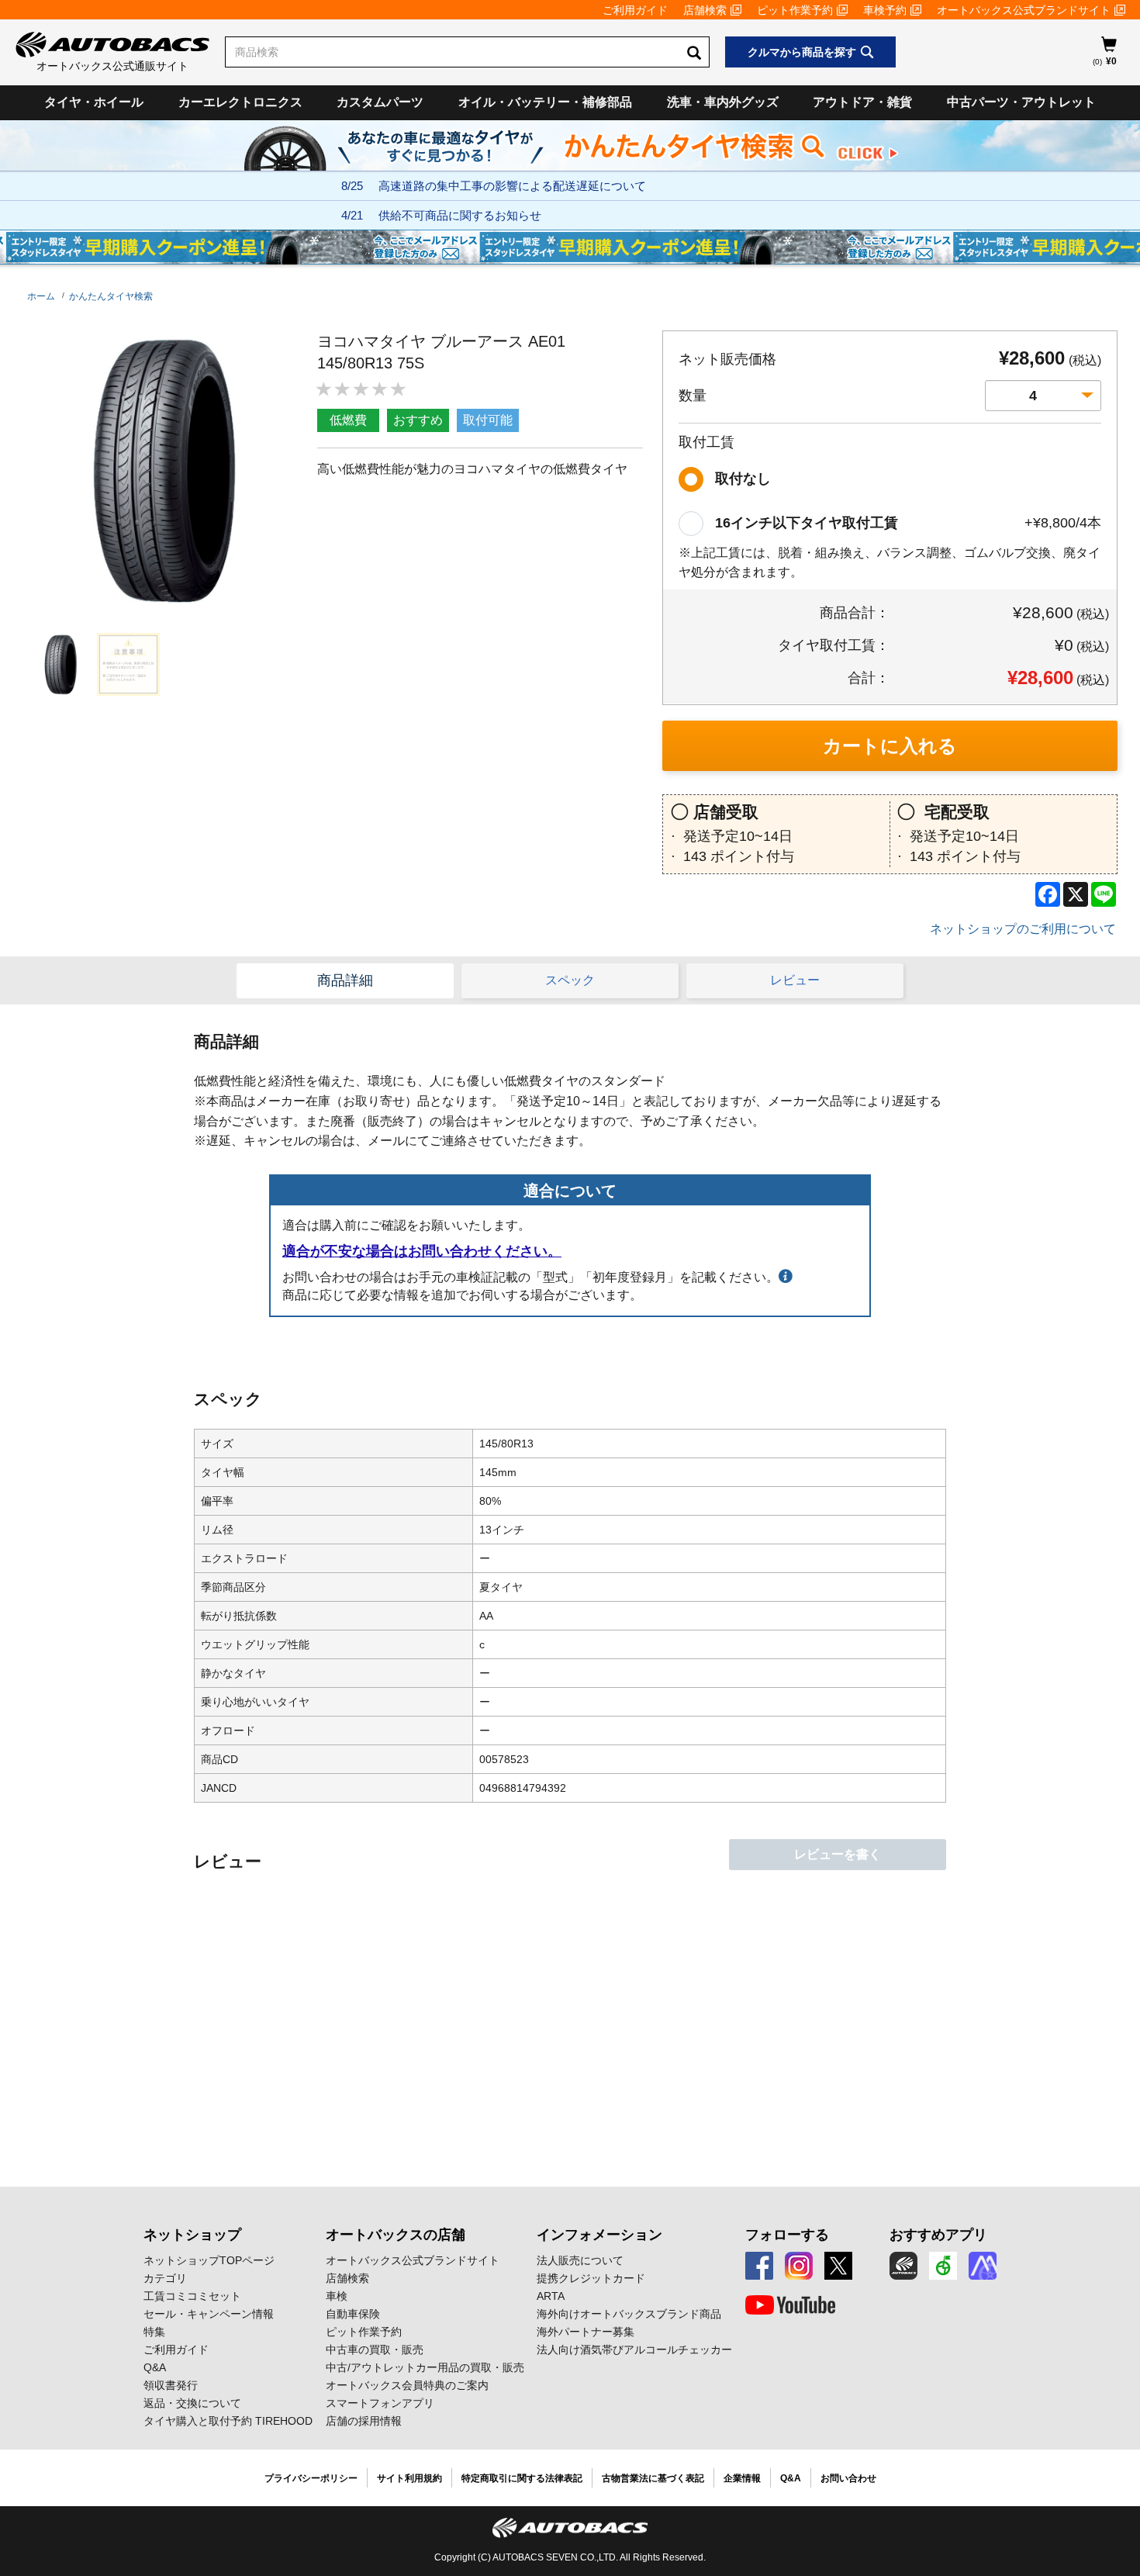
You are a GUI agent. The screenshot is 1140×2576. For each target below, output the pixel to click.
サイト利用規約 (409, 2478)
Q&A (155, 2367)
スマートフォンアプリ (380, 2403)
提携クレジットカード (591, 2278)
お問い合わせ (848, 2478)
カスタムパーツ (380, 102)
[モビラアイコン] (983, 2266)
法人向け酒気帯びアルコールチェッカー (634, 2350)
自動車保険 (353, 2314)
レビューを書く (838, 1854)
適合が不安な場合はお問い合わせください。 (422, 1251)
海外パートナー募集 (586, 2332)
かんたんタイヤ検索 (111, 296)
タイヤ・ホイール (94, 102)
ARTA (551, 2296)
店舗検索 (705, 10)
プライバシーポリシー (311, 2478)
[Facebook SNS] (759, 2266)
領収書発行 (171, 2385)
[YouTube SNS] (790, 2305)
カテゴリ (165, 2278)
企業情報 (742, 2478)
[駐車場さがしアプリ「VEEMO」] (943, 2266)
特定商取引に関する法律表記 (522, 2478)
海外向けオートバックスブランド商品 (629, 2314)
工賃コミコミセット (192, 2296)
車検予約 (885, 10)
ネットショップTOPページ (209, 2260)
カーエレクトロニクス (240, 102)
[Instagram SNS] (799, 2266)
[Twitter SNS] (838, 2266)
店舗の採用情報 (364, 2421)
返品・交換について (192, 2403)
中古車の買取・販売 (375, 2350)
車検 (337, 2296)
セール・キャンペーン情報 (209, 2314)
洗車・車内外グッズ (723, 102)
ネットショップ (192, 2235)
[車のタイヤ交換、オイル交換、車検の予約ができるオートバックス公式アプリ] (903, 2266)
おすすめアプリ (938, 2235)
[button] (57, 664)
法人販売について (580, 2260)
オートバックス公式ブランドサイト (1024, 10)
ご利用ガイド (635, 10)
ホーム (41, 296)
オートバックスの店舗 (396, 2235)
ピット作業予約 (795, 10)
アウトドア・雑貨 (862, 102)
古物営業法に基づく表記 (653, 2478)
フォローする (787, 2235)
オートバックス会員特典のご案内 (407, 2385)
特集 (154, 2332)
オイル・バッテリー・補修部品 (545, 102)
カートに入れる (890, 746)
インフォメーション (599, 2235)
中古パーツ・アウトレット (1021, 102)
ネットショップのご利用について (1023, 929)
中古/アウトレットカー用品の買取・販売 (425, 2367)
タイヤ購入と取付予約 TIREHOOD (228, 2421)
